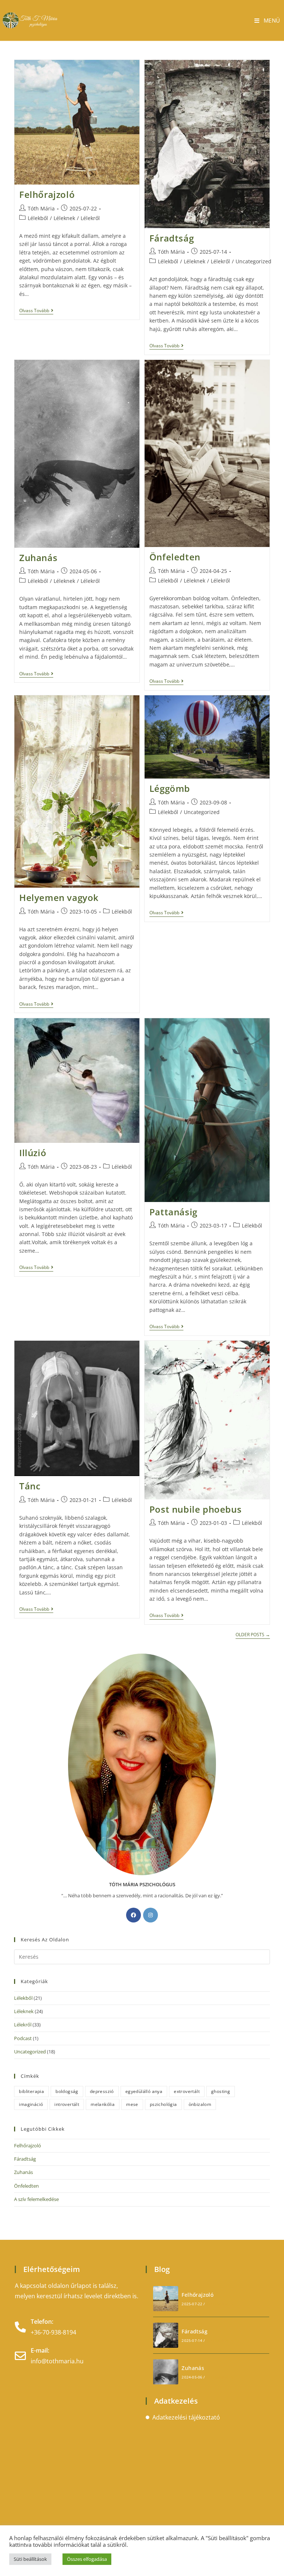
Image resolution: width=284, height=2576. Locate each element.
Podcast (23, 2038)
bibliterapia (31, 2091)
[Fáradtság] (166, 2335)
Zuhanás (38, 558)
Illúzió (33, 1153)
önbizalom (200, 2104)
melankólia (103, 2104)
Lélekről (90, 218)
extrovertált (187, 2091)
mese (132, 2104)
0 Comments (220, 2304)
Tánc (30, 1486)
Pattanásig (173, 1212)
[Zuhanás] (166, 2372)
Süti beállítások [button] (30, 2559)
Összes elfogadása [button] (87, 2559)
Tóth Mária (41, 208)
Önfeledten (175, 557)
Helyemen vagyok (59, 897)
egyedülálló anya (144, 2091)
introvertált (67, 2104)
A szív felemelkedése (36, 2199)
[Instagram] (151, 1915)
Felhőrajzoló (47, 194)
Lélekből (38, 218)
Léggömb (170, 788)
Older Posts (253, 1635)
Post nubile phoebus (195, 1509)
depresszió (102, 2091)
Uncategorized (253, 261)
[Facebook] (133, 1915)
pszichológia (163, 2104)
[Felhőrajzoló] (166, 2299)
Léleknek (64, 218)
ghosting (221, 2091)
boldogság (67, 2091)
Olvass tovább (36, 311)
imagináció (31, 2104)
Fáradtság (172, 238)
